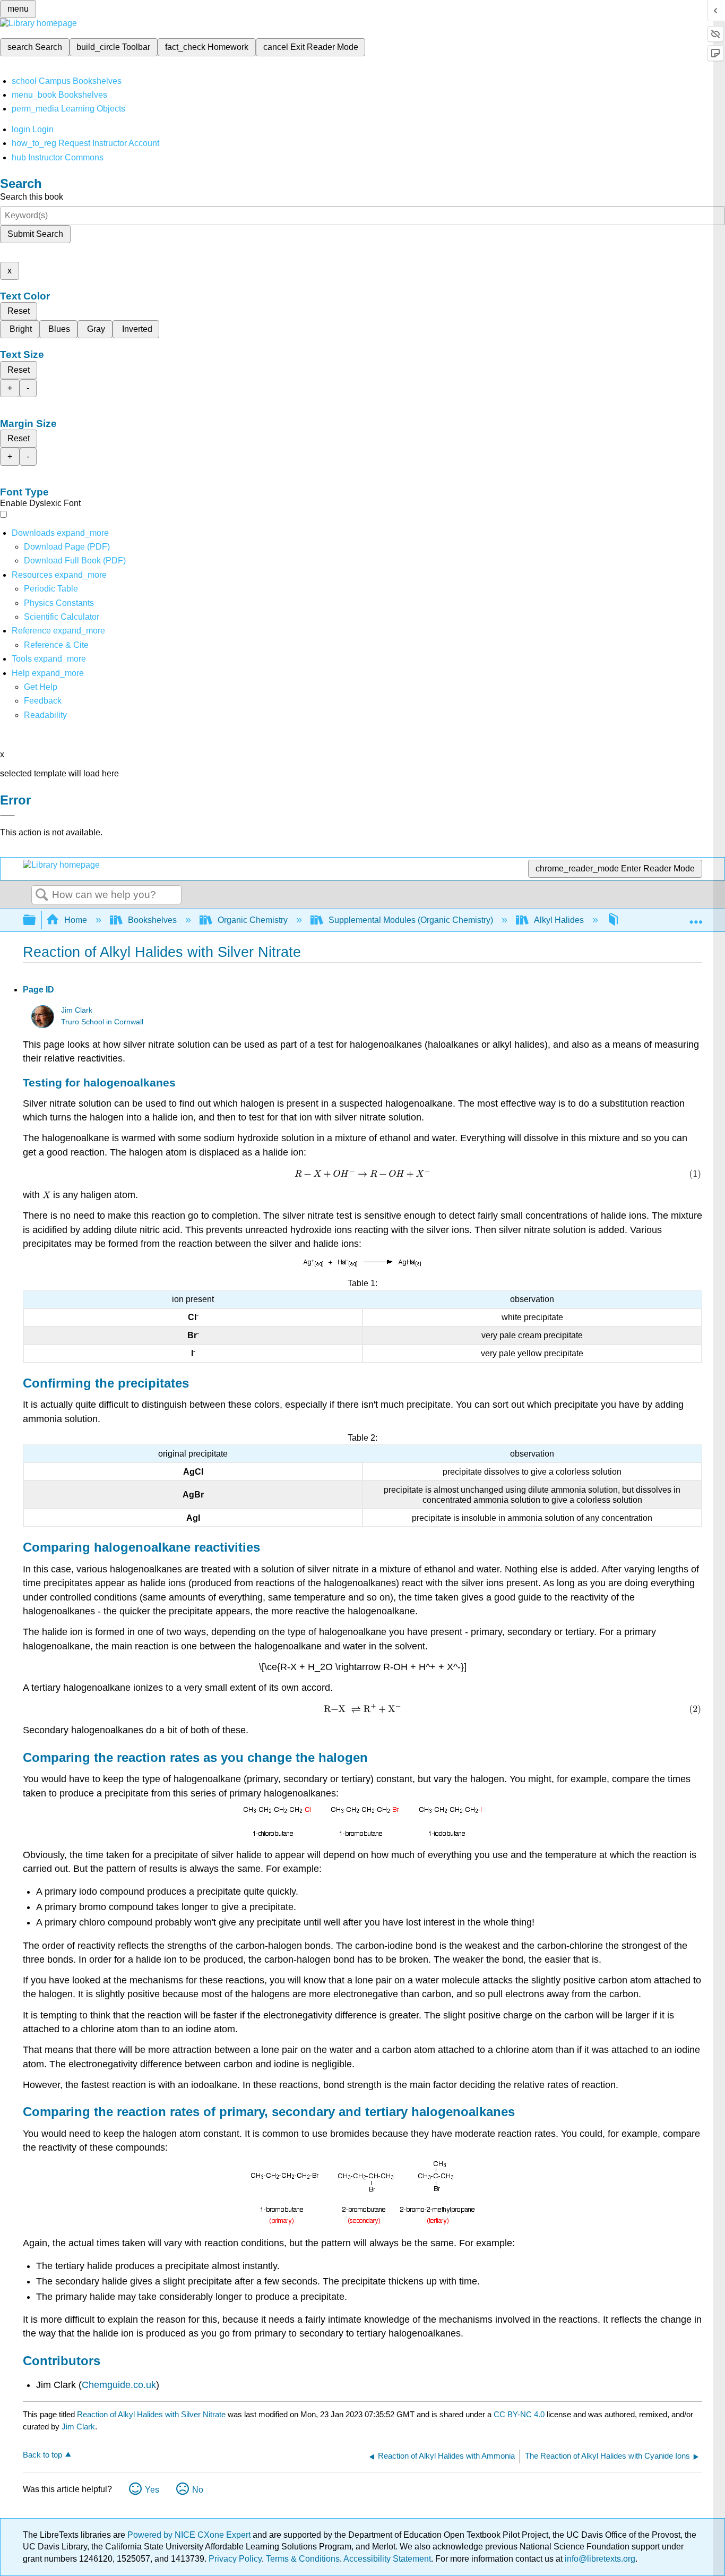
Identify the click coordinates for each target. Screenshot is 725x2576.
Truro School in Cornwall (102, 1022)
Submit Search (35, 234)
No (198, 2490)
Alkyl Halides (559, 920)
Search (42, 895)
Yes (152, 2490)
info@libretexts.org (599, 2559)
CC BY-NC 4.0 (519, 2414)
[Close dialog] (7, 816)
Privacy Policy (235, 2559)
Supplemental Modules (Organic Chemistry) (411, 920)
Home (76, 920)
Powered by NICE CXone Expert (190, 2535)
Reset (19, 311)
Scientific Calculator (62, 617)
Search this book (32, 197)
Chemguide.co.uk (119, 2385)
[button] (43, 701)
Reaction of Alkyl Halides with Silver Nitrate (151, 2414)
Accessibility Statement (387, 2559)
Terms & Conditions (303, 2559)
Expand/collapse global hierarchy (36, 921)
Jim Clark (77, 1010)
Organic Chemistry (253, 920)
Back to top (42, 2455)
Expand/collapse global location (696, 917)
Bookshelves (152, 920)
